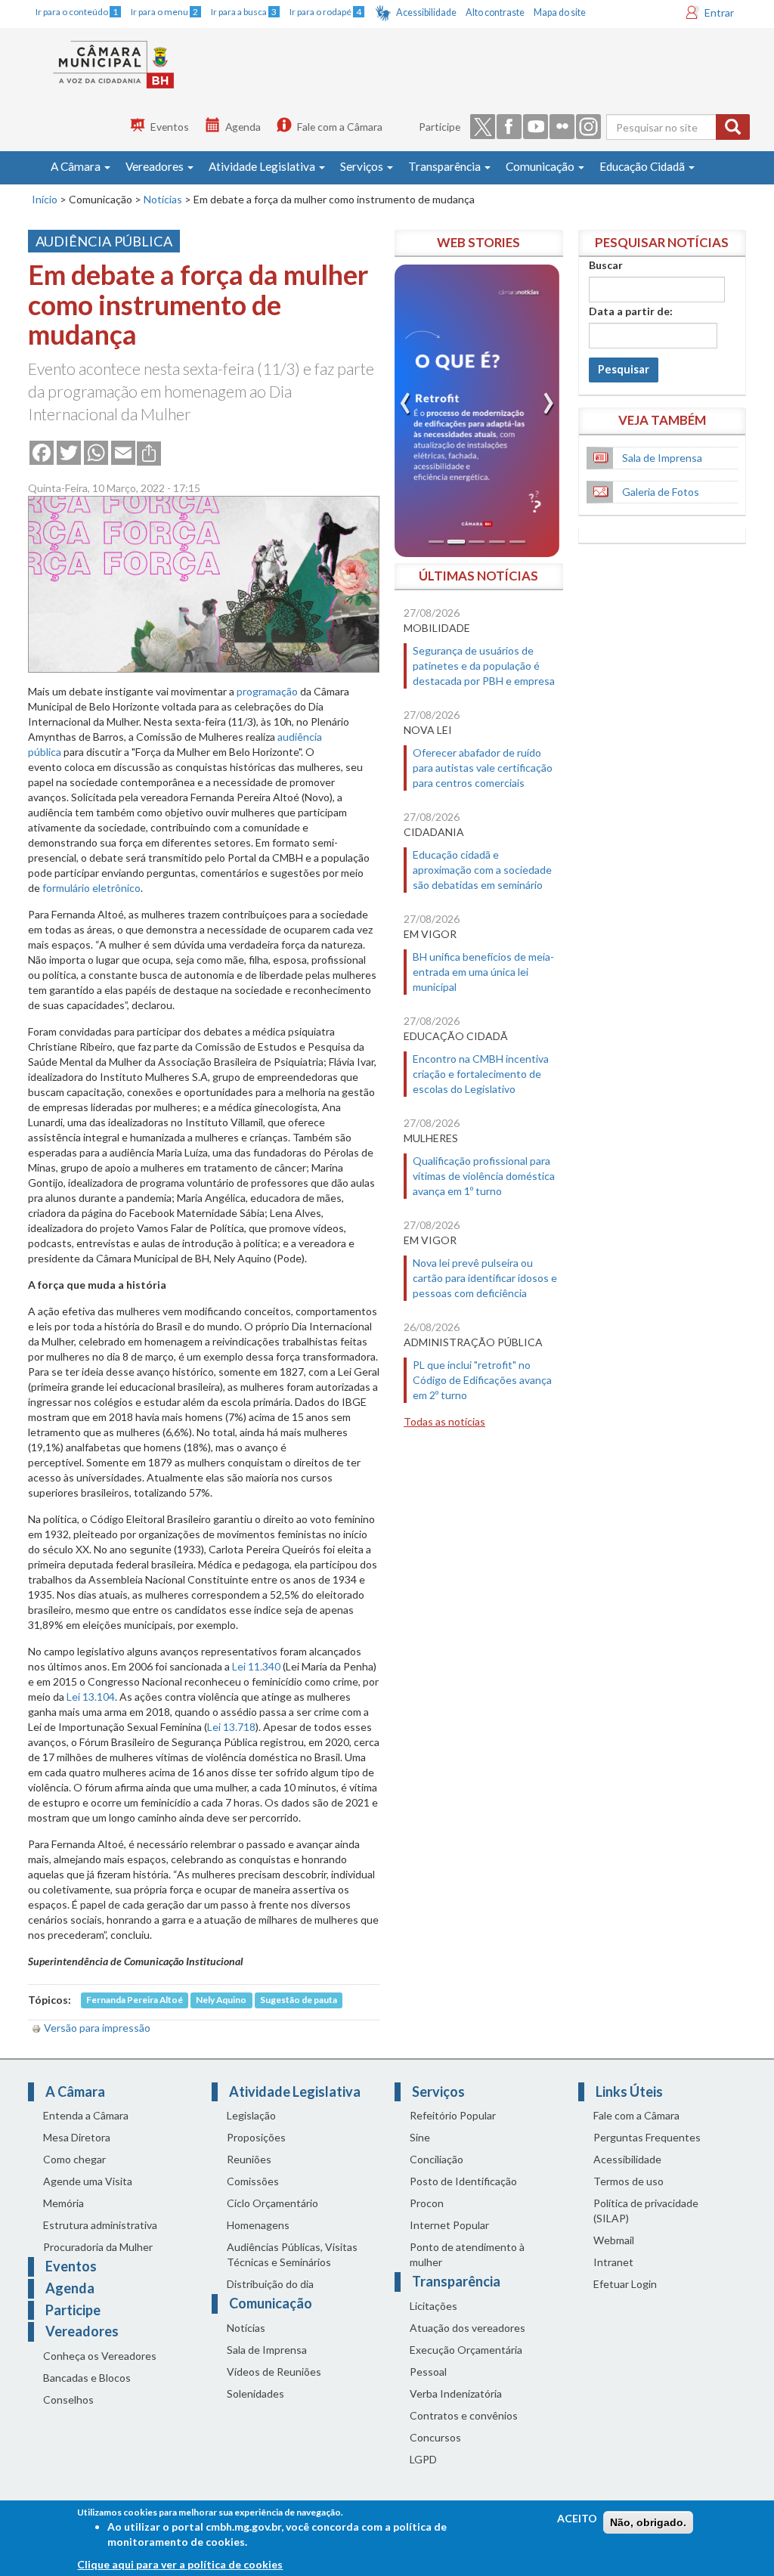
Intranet (613, 2262)
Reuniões (249, 2159)
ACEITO (577, 2518)
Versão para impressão (97, 2028)
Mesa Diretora (77, 2137)
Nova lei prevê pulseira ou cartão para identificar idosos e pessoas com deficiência (485, 1278)
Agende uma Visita (88, 2181)
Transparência (446, 166)
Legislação (251, 2115)
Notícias (163, 199)
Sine (420, 2137)
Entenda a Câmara (86, 2115)
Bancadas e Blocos (87, 2378)
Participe (440, 127)
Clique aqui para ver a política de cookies (180, 2564)
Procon (427, 2203)
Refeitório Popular (453, 2115)
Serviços (363, 166)
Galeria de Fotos (661, 492)
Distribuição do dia (270, 2284)
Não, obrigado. (648, 2522)
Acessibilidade (426, 12)
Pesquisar (624, 369)
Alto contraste (495, 12)
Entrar (719, 12)
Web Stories (478, 242)
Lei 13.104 (91, 1697)
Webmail (614, 2240)
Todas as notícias (444, 1421)
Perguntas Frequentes (647, 2137)
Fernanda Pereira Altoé (135, 2000)
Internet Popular (449, 2225)
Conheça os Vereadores (100, 2356)
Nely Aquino (221, 2000)
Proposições (256, 2137)
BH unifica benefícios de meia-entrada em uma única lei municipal (483, 972)
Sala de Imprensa (662, 458)
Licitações (433, 2306)
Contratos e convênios (464, 2415)
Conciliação (437, 2159)
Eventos (170, 127)
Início (45, 199)
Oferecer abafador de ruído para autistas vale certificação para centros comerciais (483, 768)
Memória (63, 2203)
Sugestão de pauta (299, 2000)
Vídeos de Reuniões (274, 2372)
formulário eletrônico (91, 888)
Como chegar (74, 2159)
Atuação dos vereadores (467, 2328)
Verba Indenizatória (456, 2393)
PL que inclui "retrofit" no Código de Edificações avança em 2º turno (482, 1380)
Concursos (435, 2437)
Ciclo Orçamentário (272, 2203)
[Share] (149, 452)
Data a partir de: (631, 311)
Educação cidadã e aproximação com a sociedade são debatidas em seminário (482, 870)
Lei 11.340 (256, 1666)
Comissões (253, 2181)
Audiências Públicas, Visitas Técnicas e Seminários (292, 2254)
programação (267, 691)
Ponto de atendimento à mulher (467, 2254)
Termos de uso (628, 2181)
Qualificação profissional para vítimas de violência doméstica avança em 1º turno (484, 1176)
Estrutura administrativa (100, 2225)
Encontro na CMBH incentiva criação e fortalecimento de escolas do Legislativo (481, 1074)
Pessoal (428, 2372)
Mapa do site (560, 12)
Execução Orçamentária (466, 2350)
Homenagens (258, 2225)
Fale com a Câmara (340, 127)
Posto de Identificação (463, 2181)
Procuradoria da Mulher (98, 2247)
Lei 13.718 (231, 1727)
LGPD (423, 2459)
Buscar (606, 265)
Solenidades (255, 2393)
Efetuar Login (625, 2284)
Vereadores (156, 166)
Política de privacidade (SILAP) (646, 2211)
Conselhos (68, 2400)
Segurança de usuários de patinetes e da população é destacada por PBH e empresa (484, 666)
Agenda (243, 127)
